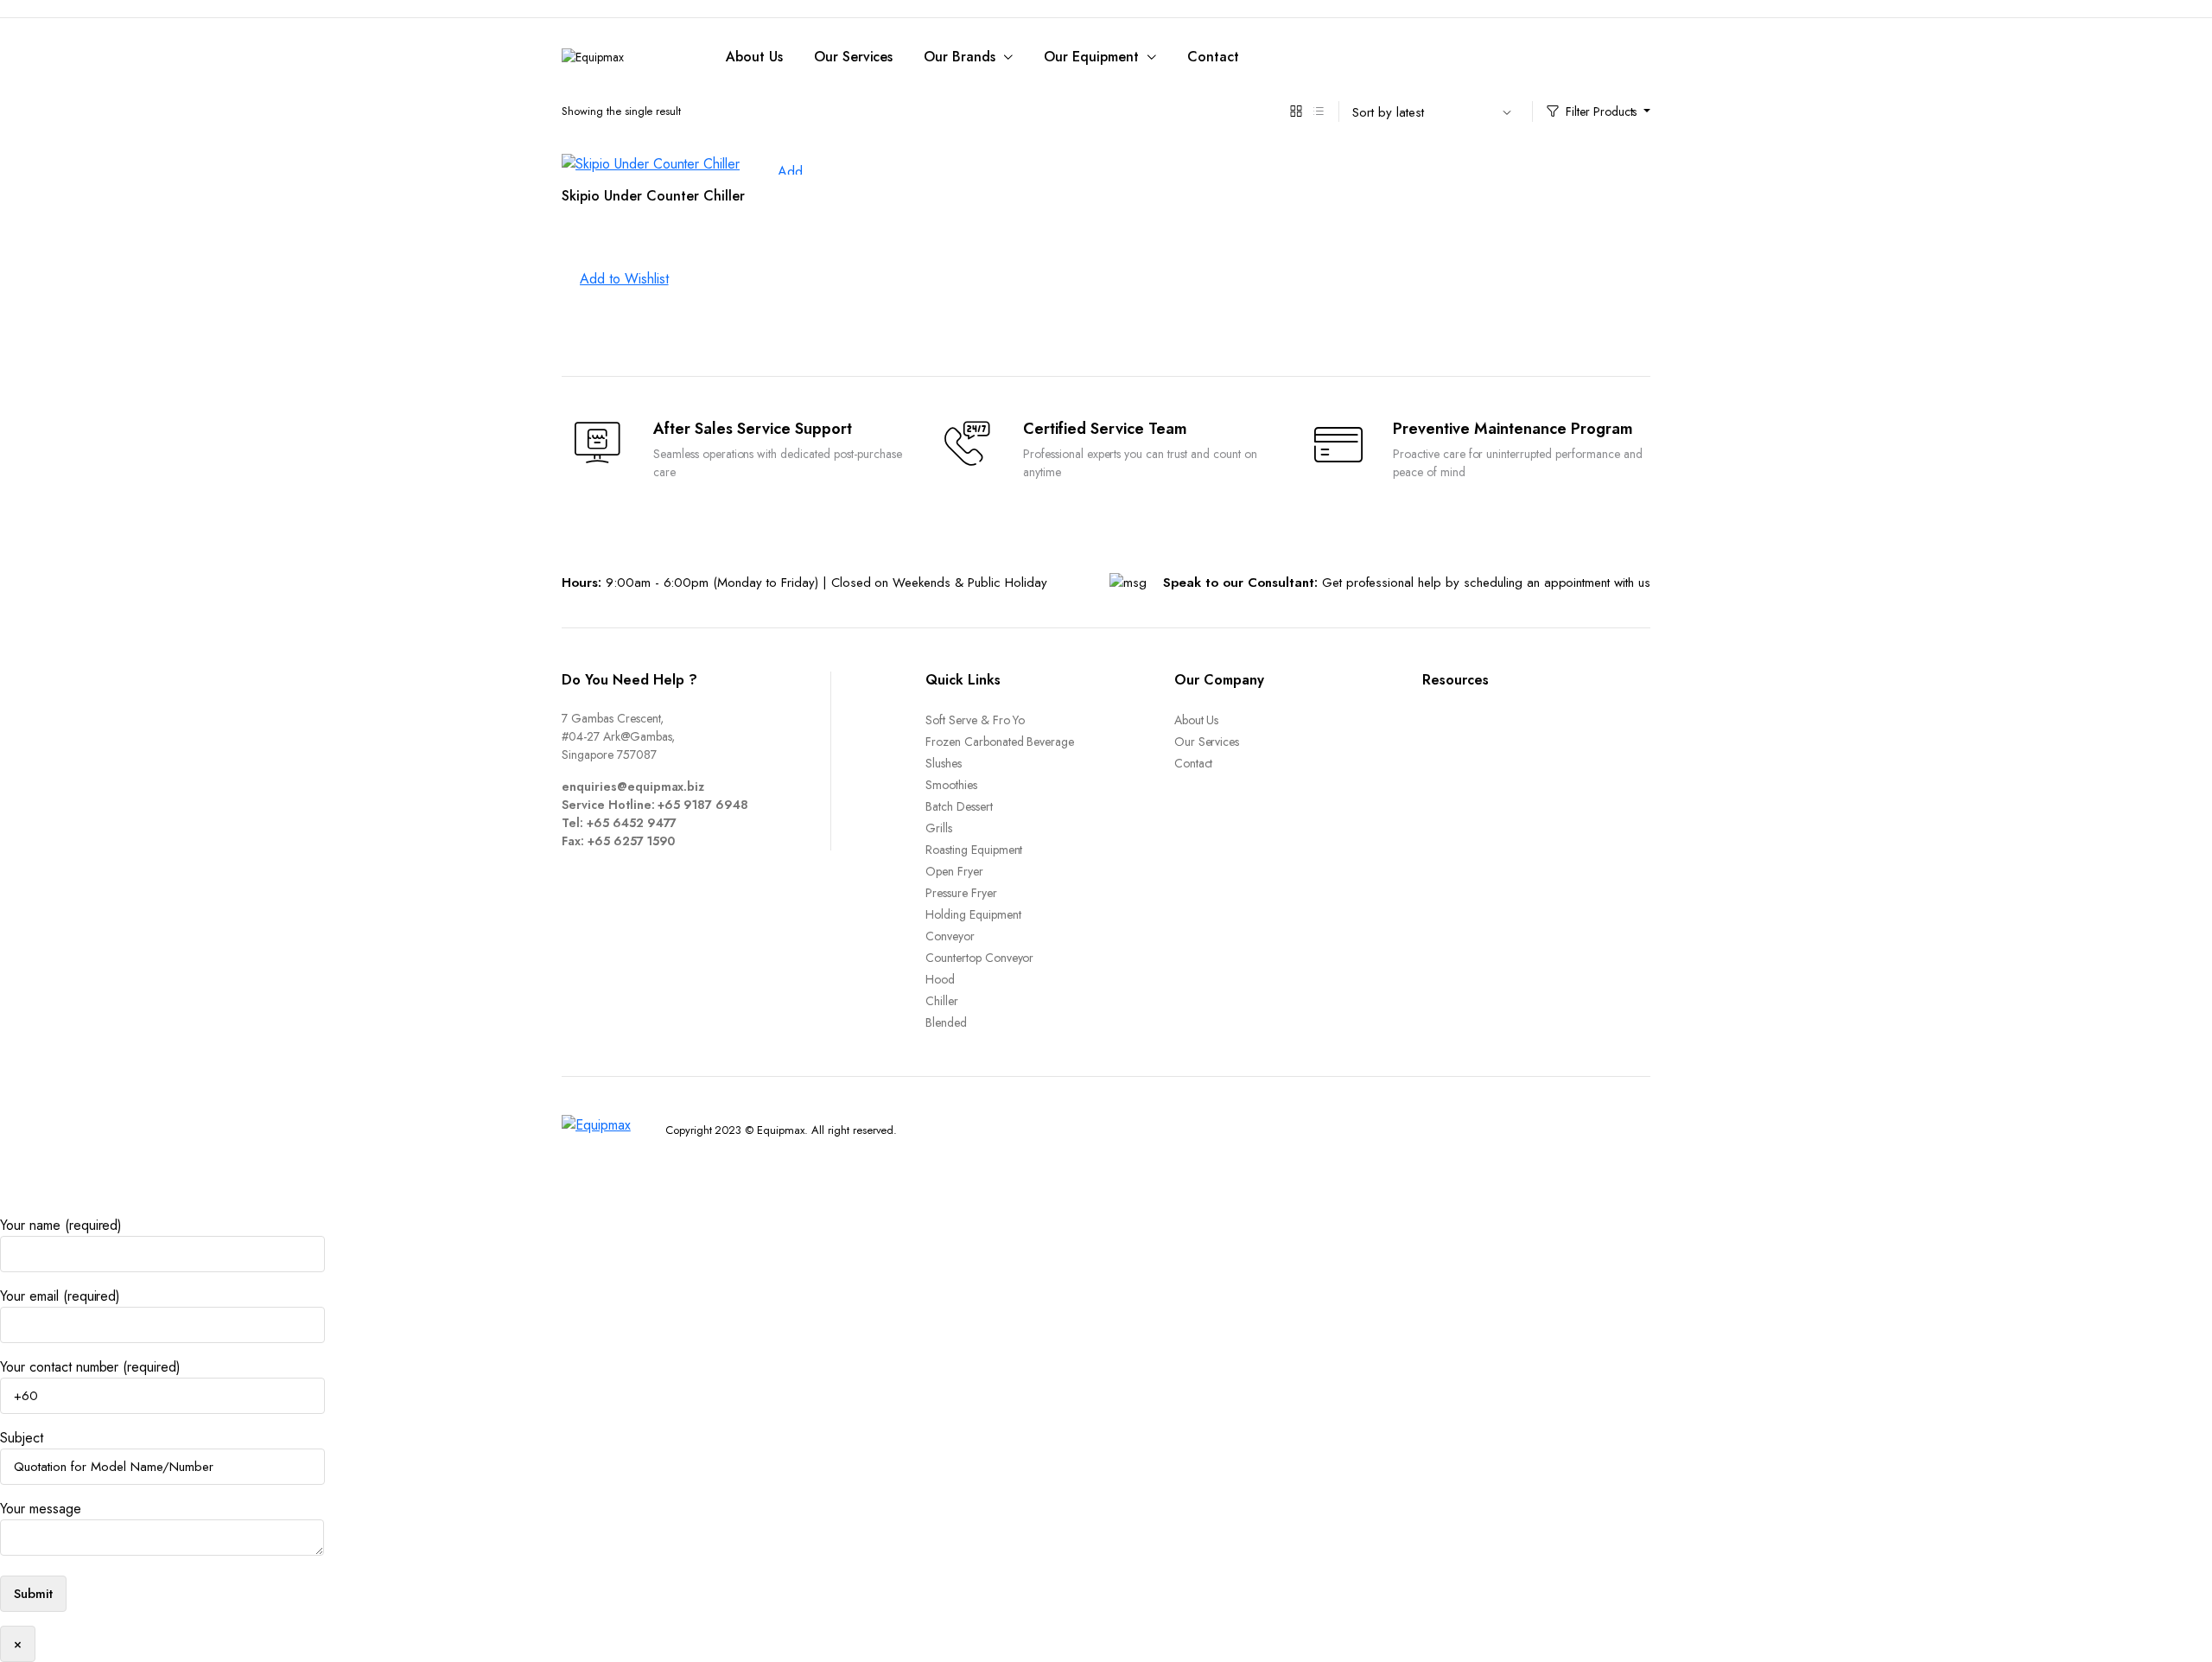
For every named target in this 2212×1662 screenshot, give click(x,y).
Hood (940, 979)
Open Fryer (954, 871)
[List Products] (1319, 111)
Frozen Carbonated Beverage (1000, 742)
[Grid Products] (1296, 111)
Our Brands (960, 57)
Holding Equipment (973, 914)
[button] (615, 279)
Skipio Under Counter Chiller (653, 196)
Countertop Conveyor (979, 958)
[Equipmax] (618, 57)
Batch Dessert (959, 806)
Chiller (942, 1001)
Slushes (944, 763)
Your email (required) (60, 1296)
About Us (754, 57)
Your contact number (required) (90, 1367)
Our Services (854, 57)
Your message (41, 1509)
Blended (946, 1022)
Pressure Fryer (961, 893)
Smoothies (951, 785)
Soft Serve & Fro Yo (975, 720)
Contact (1213, 57)
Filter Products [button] (1602, 111)
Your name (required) (61, 1225)
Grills (939, 828)
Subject (22, 1438)
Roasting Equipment (974, 850)
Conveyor (950, 936)
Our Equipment (1091, 57)
